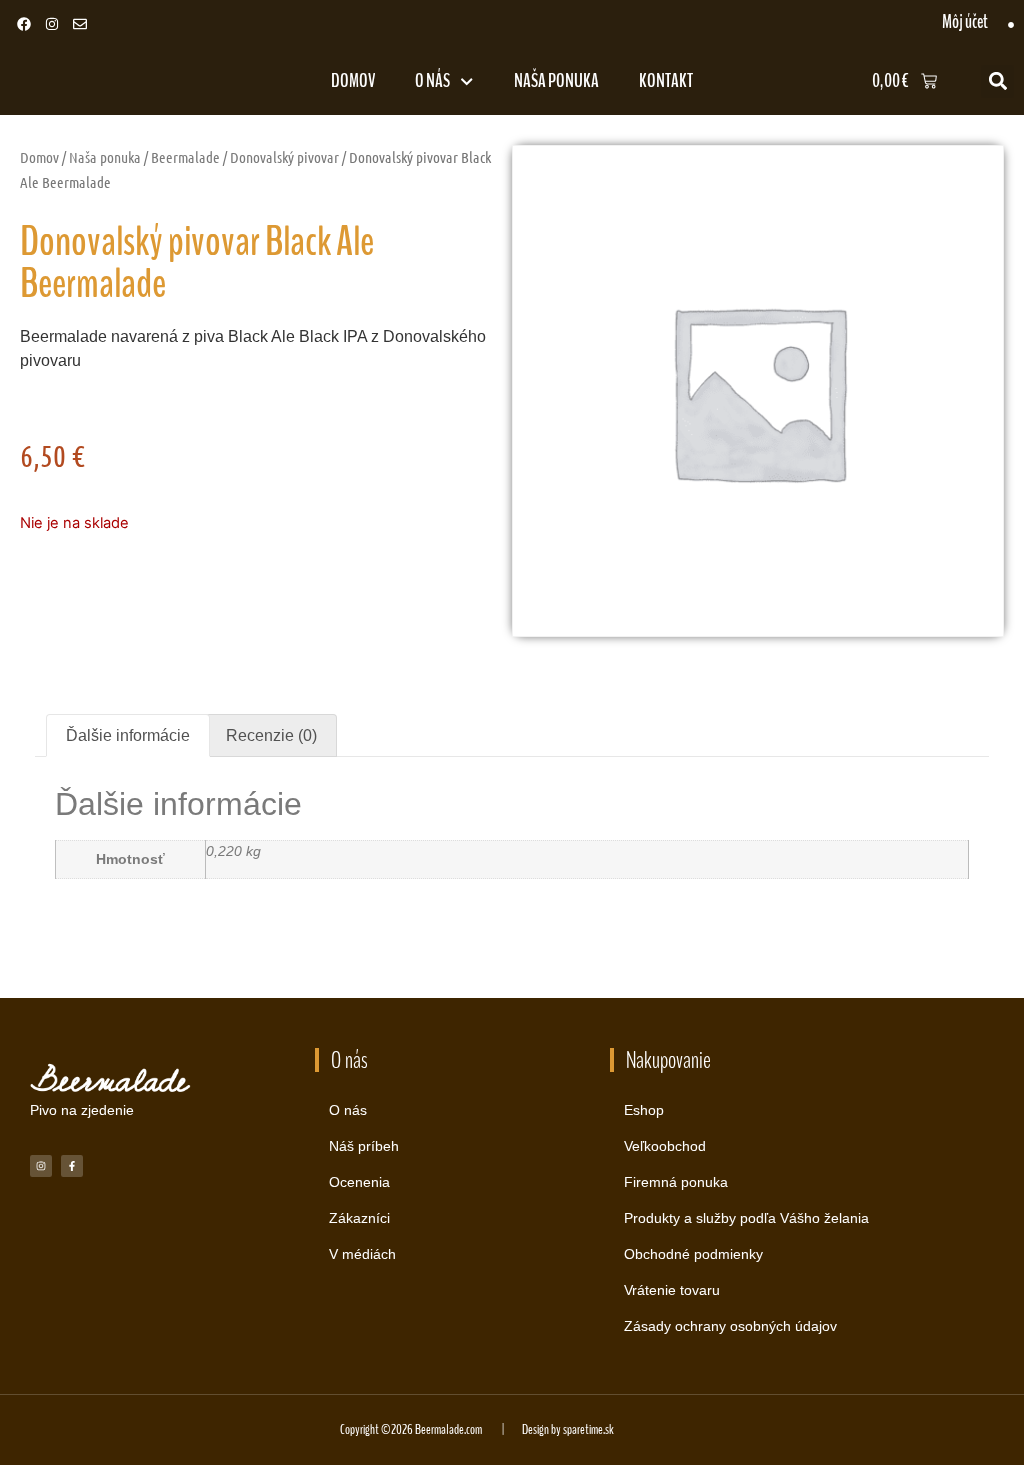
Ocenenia (359, 1182)
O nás (432, 81)
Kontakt (666, 81)
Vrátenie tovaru (672, 1290)
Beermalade (185, 157)
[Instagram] (52, 24)
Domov (353, 81)
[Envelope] (80, 24)
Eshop (644, 1110)
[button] (997, 81)
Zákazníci (359, 1218)
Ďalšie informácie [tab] (128, 735)
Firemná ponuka (676, 1182)
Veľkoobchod (665, 1146)
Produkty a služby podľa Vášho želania (746, 1218)
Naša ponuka (556, 81)
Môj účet (965, 22)
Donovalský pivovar (284, 157)
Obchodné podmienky (693, 1254)
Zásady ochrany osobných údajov (730, 1326)
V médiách (362, 1254)
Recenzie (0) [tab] (271, 735)
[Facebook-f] (72, 1166)
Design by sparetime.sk (568, 1429)
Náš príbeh (364, 1146)
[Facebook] (24, 24)
